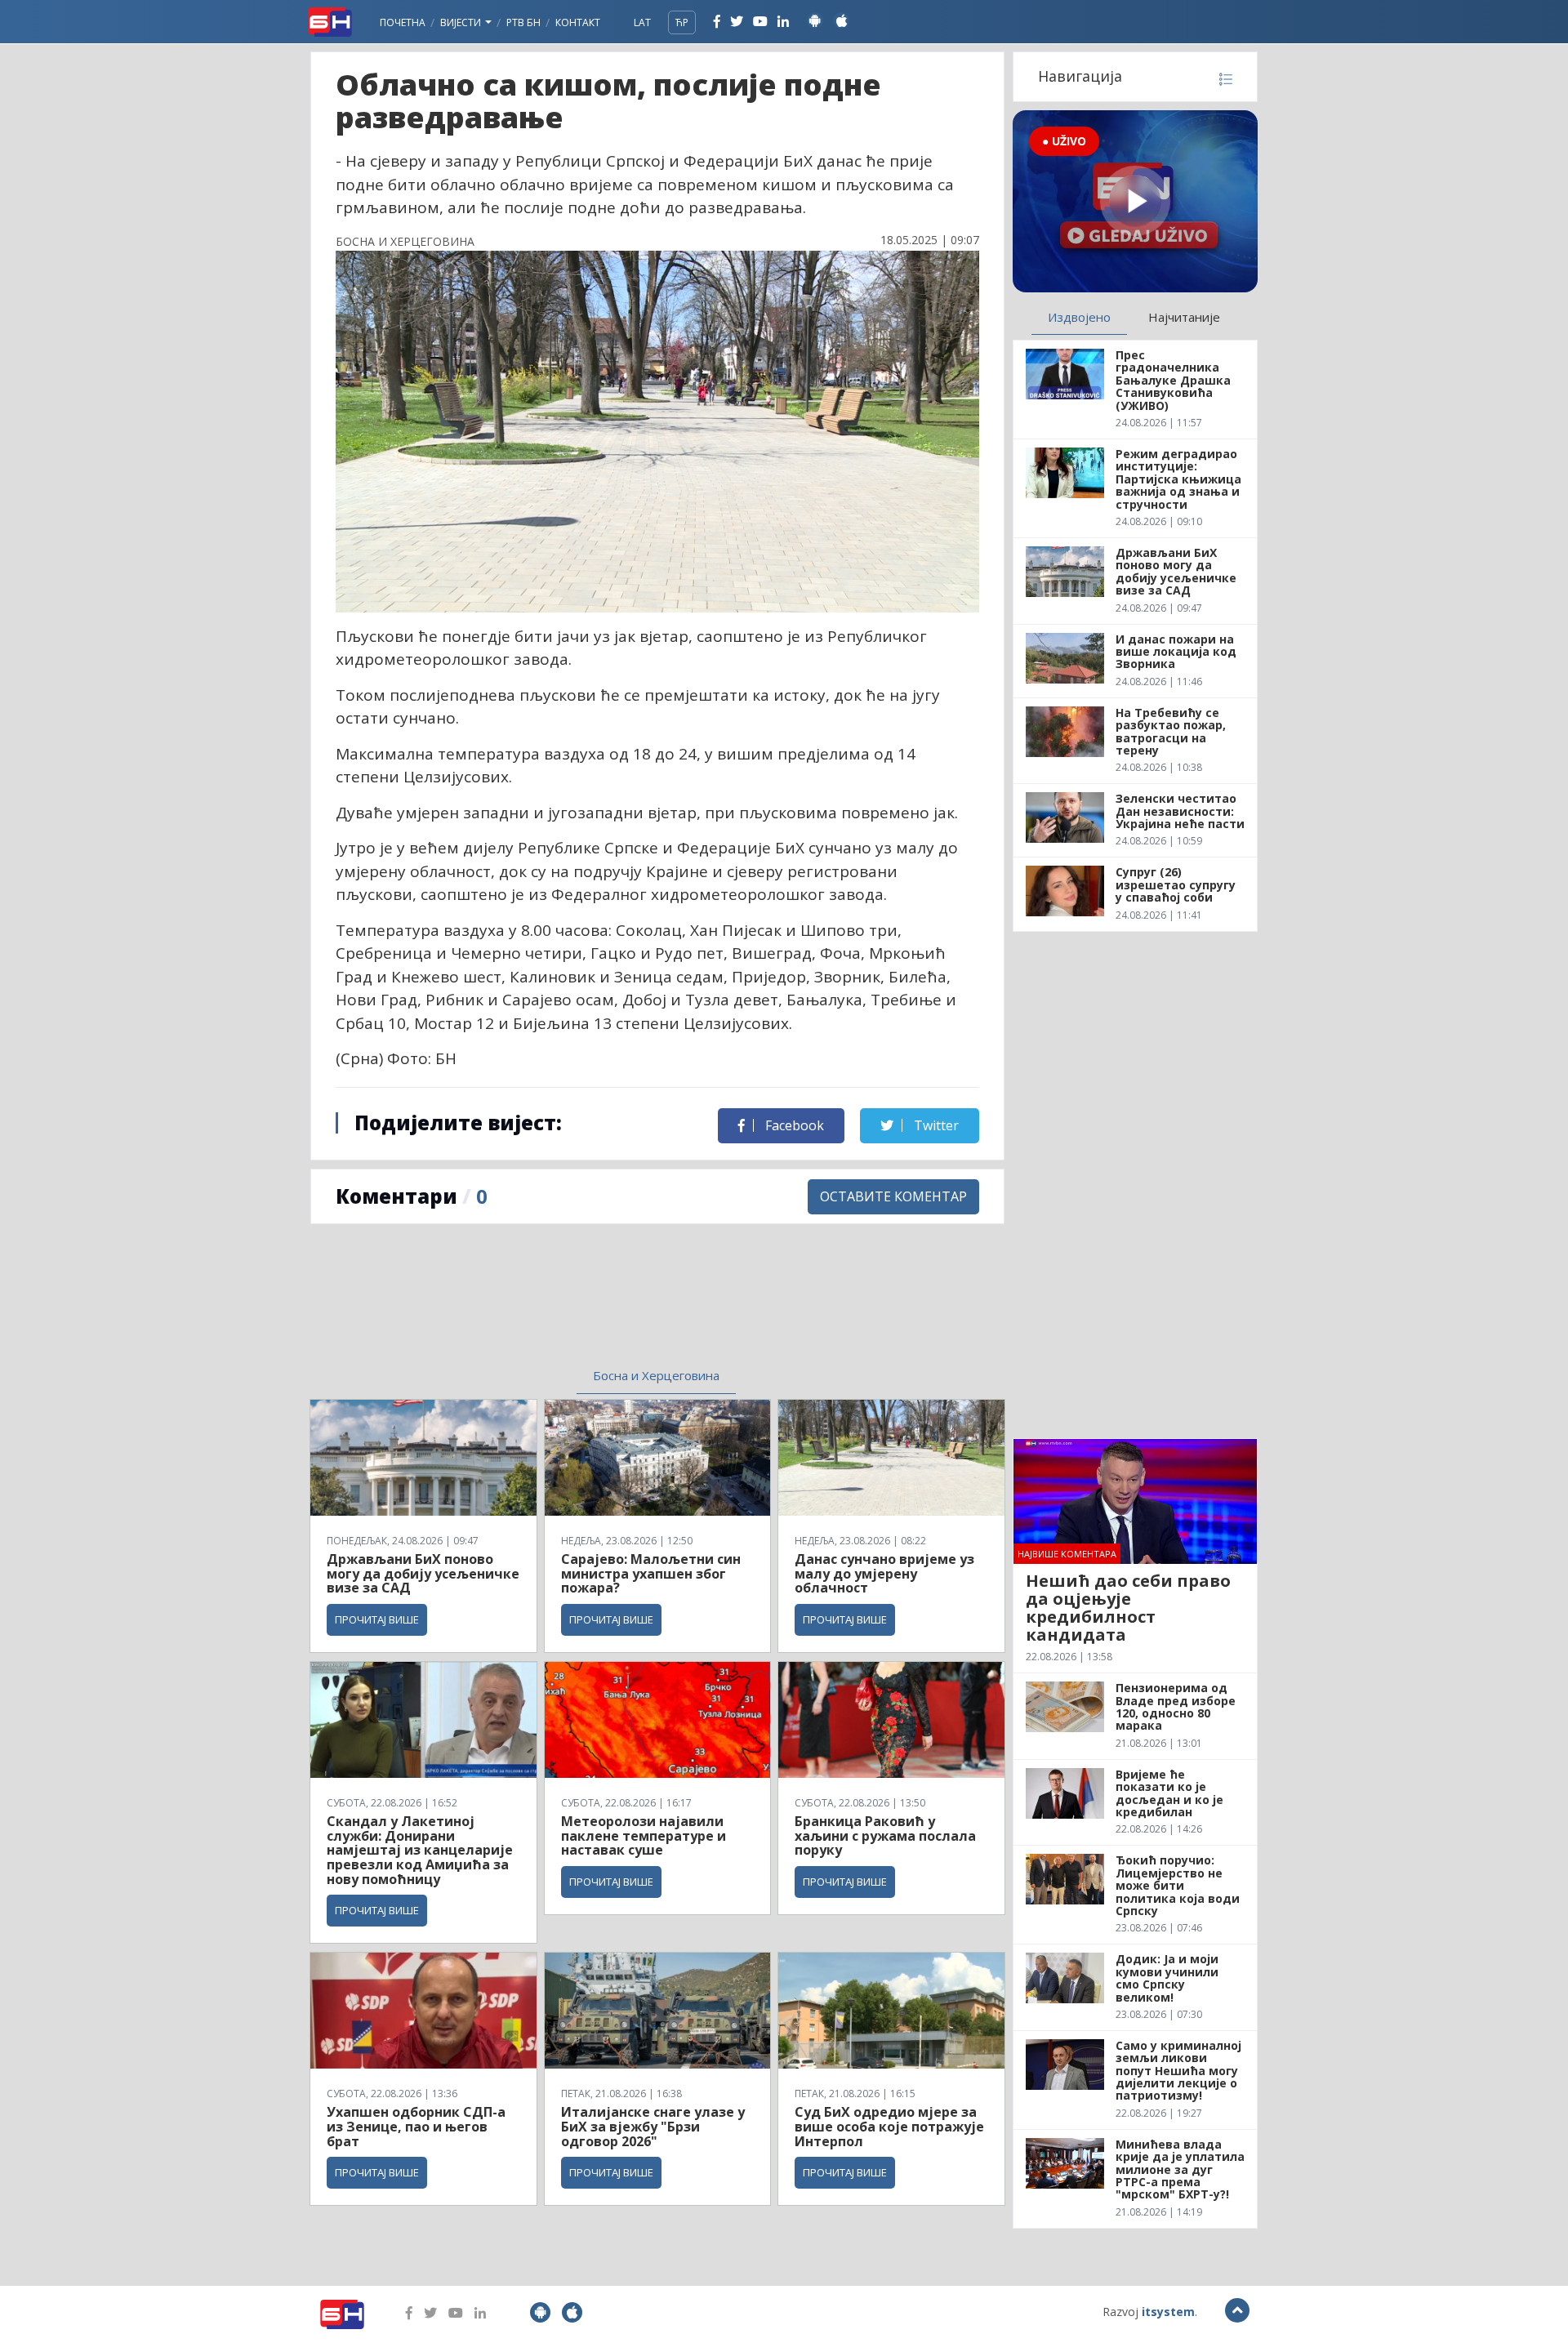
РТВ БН (523, 22)
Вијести (462, 22)
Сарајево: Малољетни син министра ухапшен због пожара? (651, 1573)
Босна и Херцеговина (656, 1375)
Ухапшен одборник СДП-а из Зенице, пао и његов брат (416, 2126)
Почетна (403, 22)
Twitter (935, 1125)
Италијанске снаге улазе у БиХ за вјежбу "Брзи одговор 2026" (653, 2126)
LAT (642, 22)
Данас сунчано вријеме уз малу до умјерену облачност (884, 1573)
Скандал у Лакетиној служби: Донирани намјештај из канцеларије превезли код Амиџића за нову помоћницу (420, 1850)
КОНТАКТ (578, 22)
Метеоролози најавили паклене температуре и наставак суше (644, 1835)
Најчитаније (1184, 317)
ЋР (682, 22)
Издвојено (1079, 317)
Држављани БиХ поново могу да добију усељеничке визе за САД (423, 1573)
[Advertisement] (523, 1306)
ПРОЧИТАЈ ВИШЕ (377, 1619)
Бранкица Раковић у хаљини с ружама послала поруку (885, 1835)
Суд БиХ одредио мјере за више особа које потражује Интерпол (889, 2126)
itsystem (1168, 2312)
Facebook (793, 1125)
